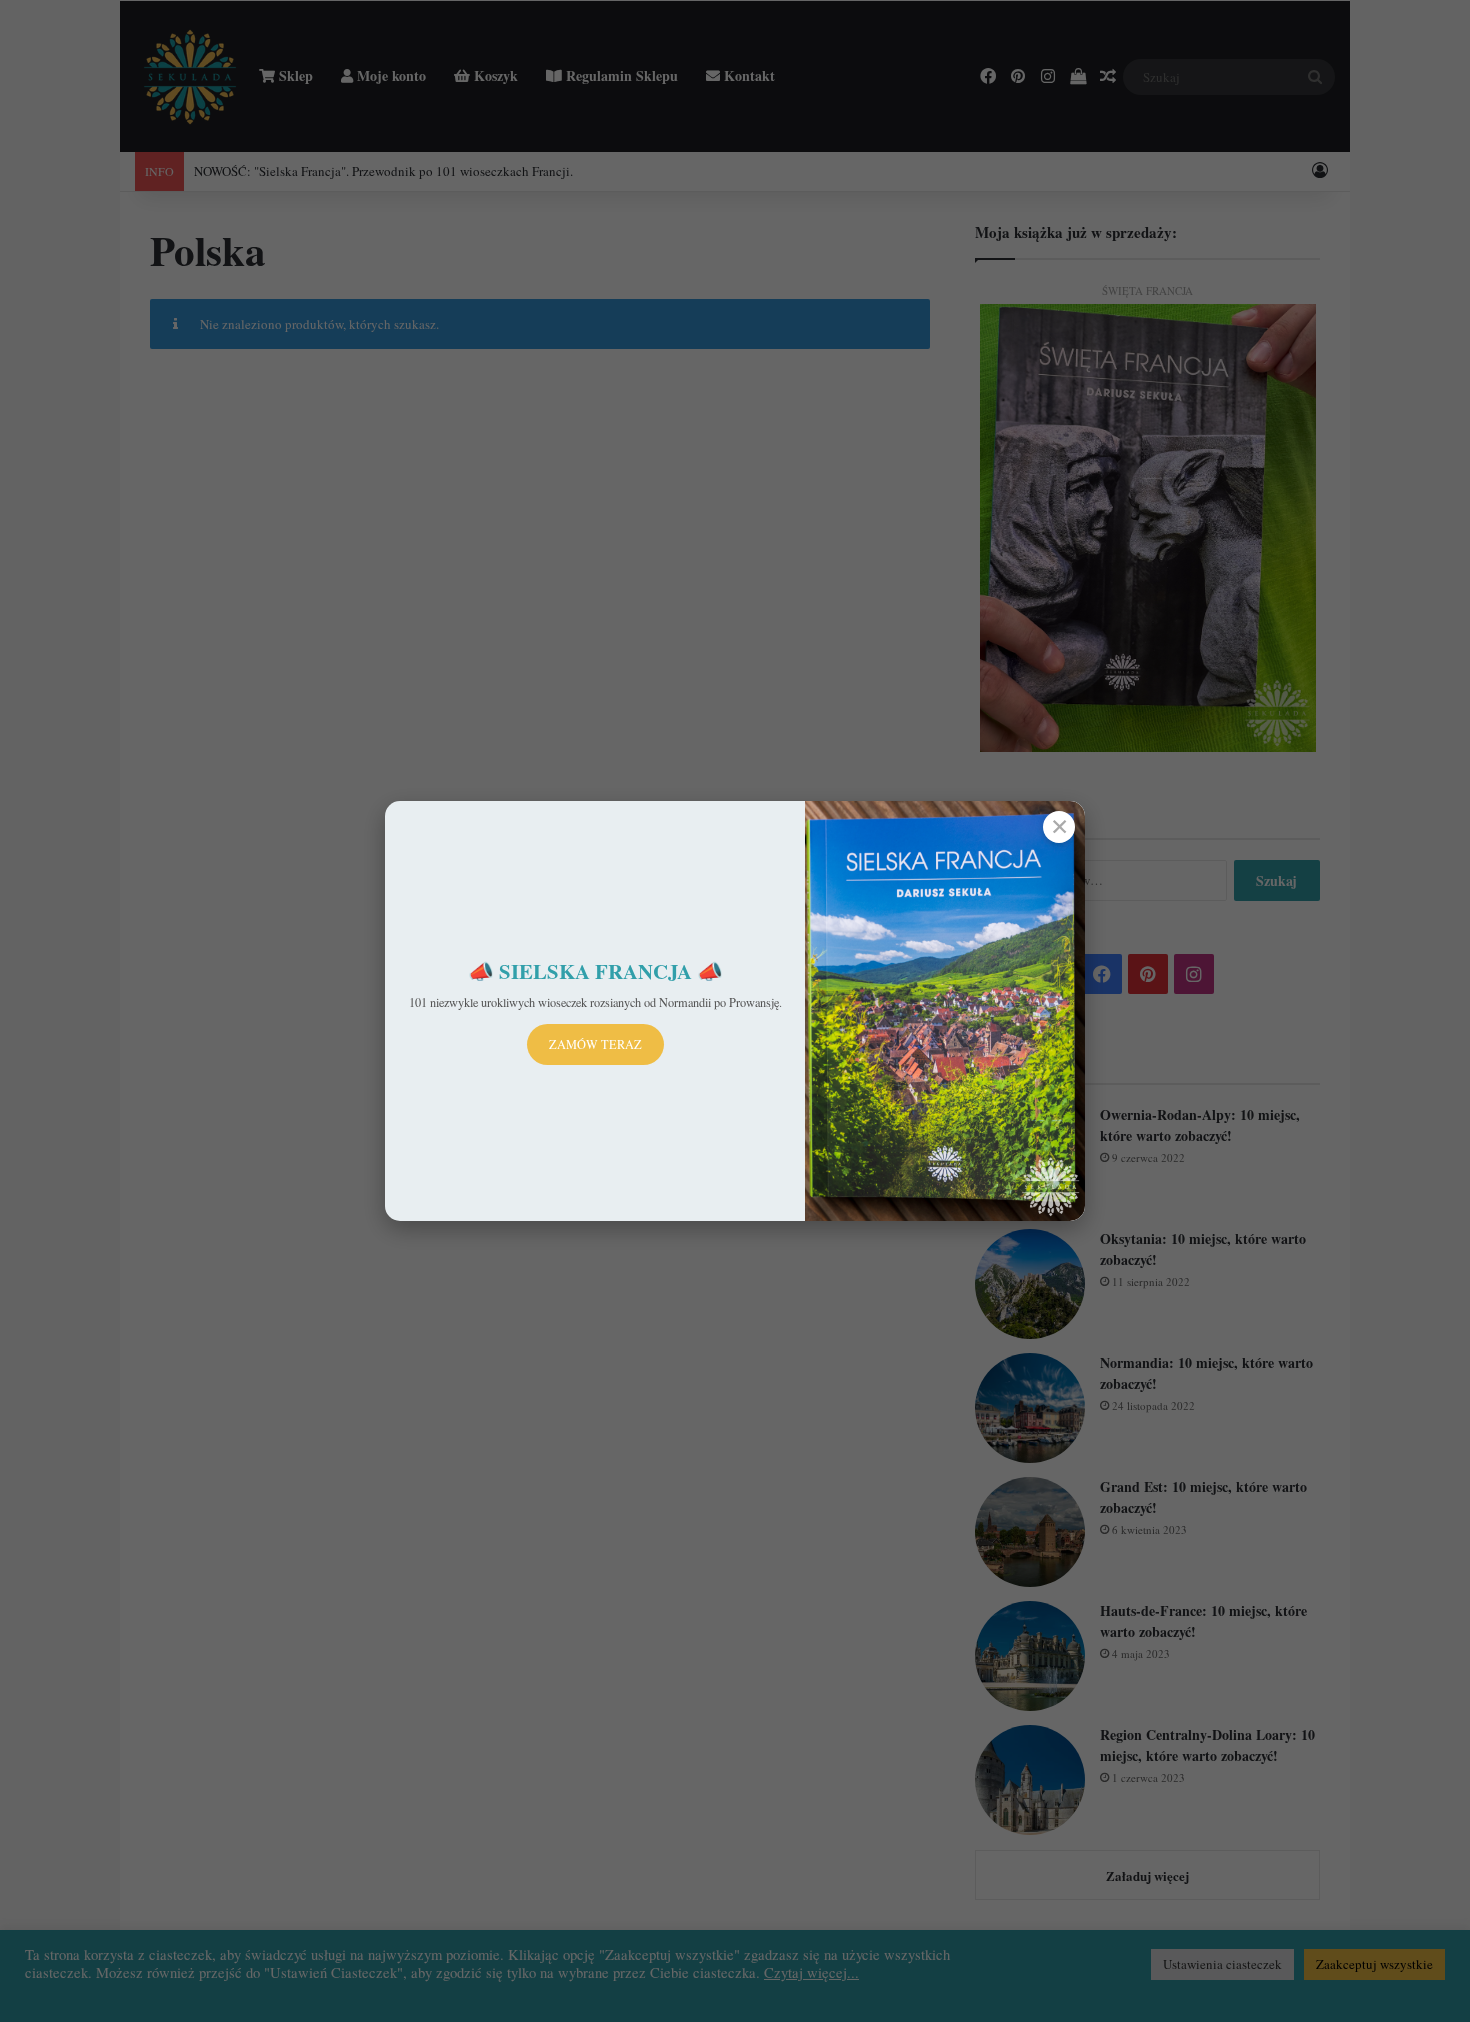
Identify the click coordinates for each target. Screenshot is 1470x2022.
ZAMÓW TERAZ (595, 1044)
